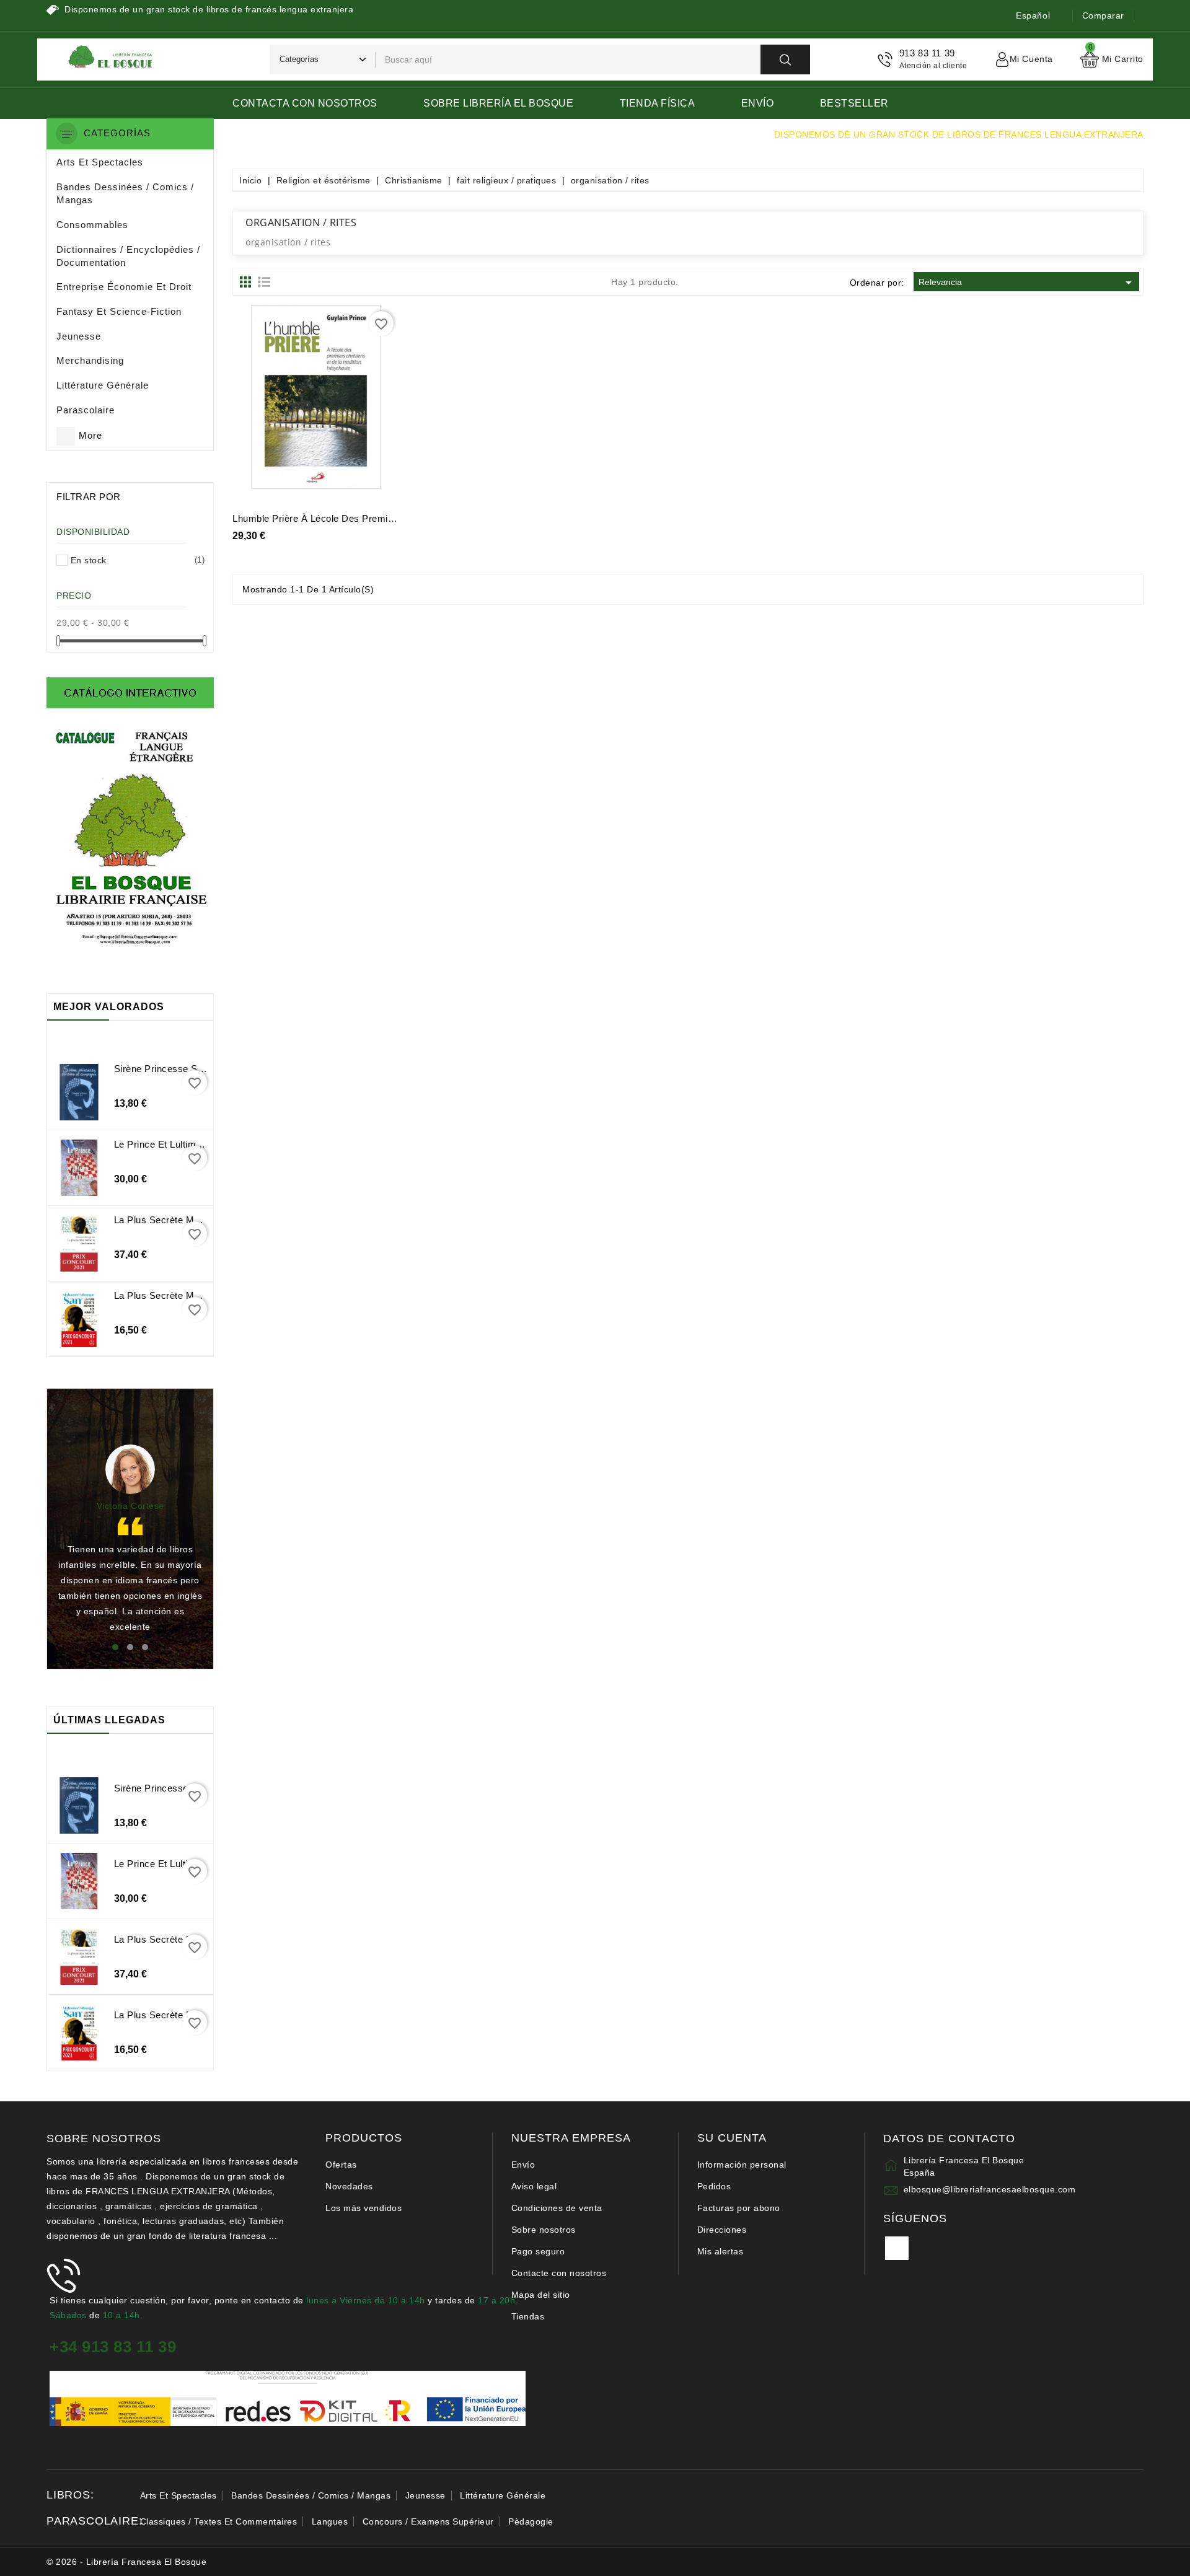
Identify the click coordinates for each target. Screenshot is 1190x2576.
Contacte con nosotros (559, 2273)
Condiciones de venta (557, 2208)
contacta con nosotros (305, 103)
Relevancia (1027, 283)
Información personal (742, 2165)
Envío (758, 103)
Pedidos (714, 2186)
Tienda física (658, 103)
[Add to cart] (275, 402)
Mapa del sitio (541, 2295)
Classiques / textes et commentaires (219, 2521)
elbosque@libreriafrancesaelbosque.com (990, 2189)
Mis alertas (721, 2251)
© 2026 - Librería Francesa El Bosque (126, 2562)
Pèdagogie (531, 2521)
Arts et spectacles (178, 2495)
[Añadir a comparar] (358, 402)
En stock (135, 560)
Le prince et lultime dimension (182, 1144)
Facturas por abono (739, 2208)
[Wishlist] (330, 402)
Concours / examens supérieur (428, 2521)
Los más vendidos (364, 2208)
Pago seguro (538, 2251)
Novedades (349, 2186)
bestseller (854, 103)
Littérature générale (503, 2495)
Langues (330, 2521)
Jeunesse (425, 2495)
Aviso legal (534, 2186)
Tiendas (528, 2316)
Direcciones (722, 2230)
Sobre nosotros (544, 2230)
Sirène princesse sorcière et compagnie (203, 1069)
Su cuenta (732, 2138)
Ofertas (341, 2165)
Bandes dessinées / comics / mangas (311, 2495)
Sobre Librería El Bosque (498, 103)
